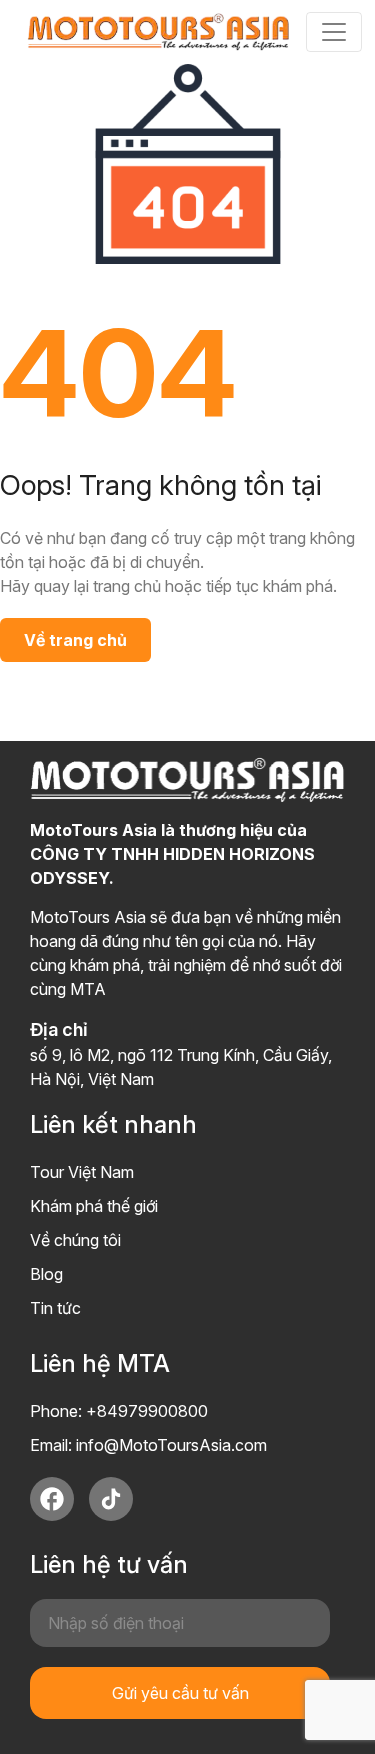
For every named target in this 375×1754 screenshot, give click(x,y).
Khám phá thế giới (94, 1206)
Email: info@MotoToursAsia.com (148, 1445)
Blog (46, 1274)
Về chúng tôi (75, 1240)
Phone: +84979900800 (119, 1411)
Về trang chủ (75, 640)
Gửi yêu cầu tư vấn (180, 1693)
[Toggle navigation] (334, 32)
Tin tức (55, 1308)
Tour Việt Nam (82, 1172)
